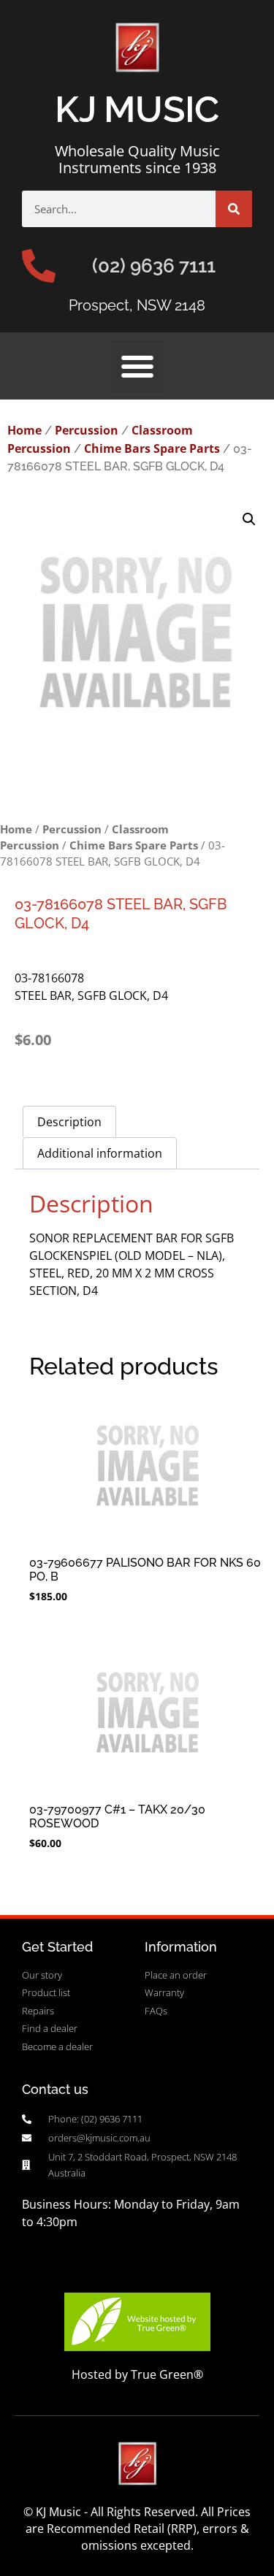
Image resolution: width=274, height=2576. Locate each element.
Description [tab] (69, 1122)
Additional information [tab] (100, 1153)
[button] (137, 366)
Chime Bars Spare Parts (152, 448)
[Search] (234, 209)
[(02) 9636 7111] (39, 266)
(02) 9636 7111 (154, 266)
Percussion (87, 430)
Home (24, 430)
